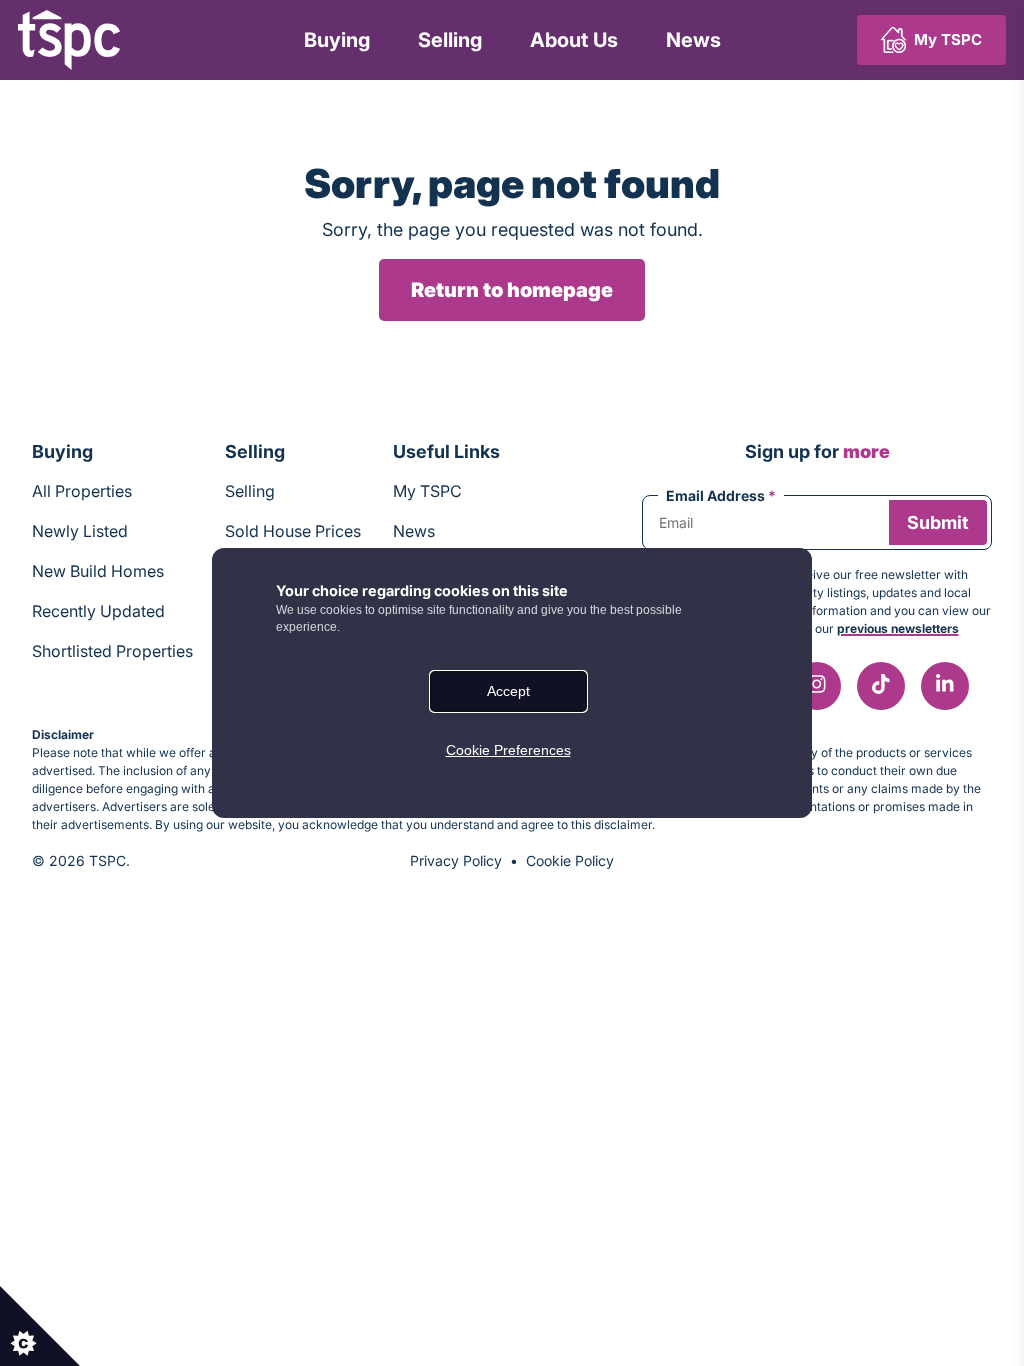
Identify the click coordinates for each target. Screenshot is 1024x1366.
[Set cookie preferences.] (40, 1326)
